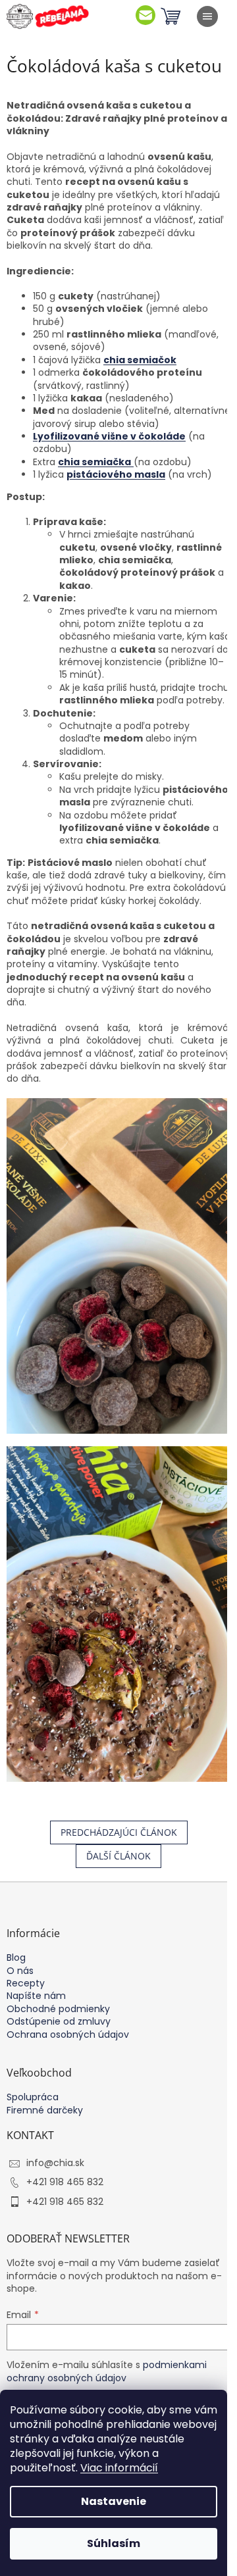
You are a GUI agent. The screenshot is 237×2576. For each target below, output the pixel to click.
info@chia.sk (55, 2163)
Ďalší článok (118, 1856)
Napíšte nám (36, 1996)
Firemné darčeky (45, 2110)
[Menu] (207, 16)
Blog (16, 1958)
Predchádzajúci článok (119, 1832)
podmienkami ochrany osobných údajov (107, 2371)
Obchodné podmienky (58, 2009)
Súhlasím (114, 2543)
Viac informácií (119, 2468)
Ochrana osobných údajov (68, 2035)
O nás (20, 1971)
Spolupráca (33, 2097)
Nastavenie (114, 2501)
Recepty (26, 1983)
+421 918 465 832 (65, 2182)
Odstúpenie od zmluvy (59, 2022)
